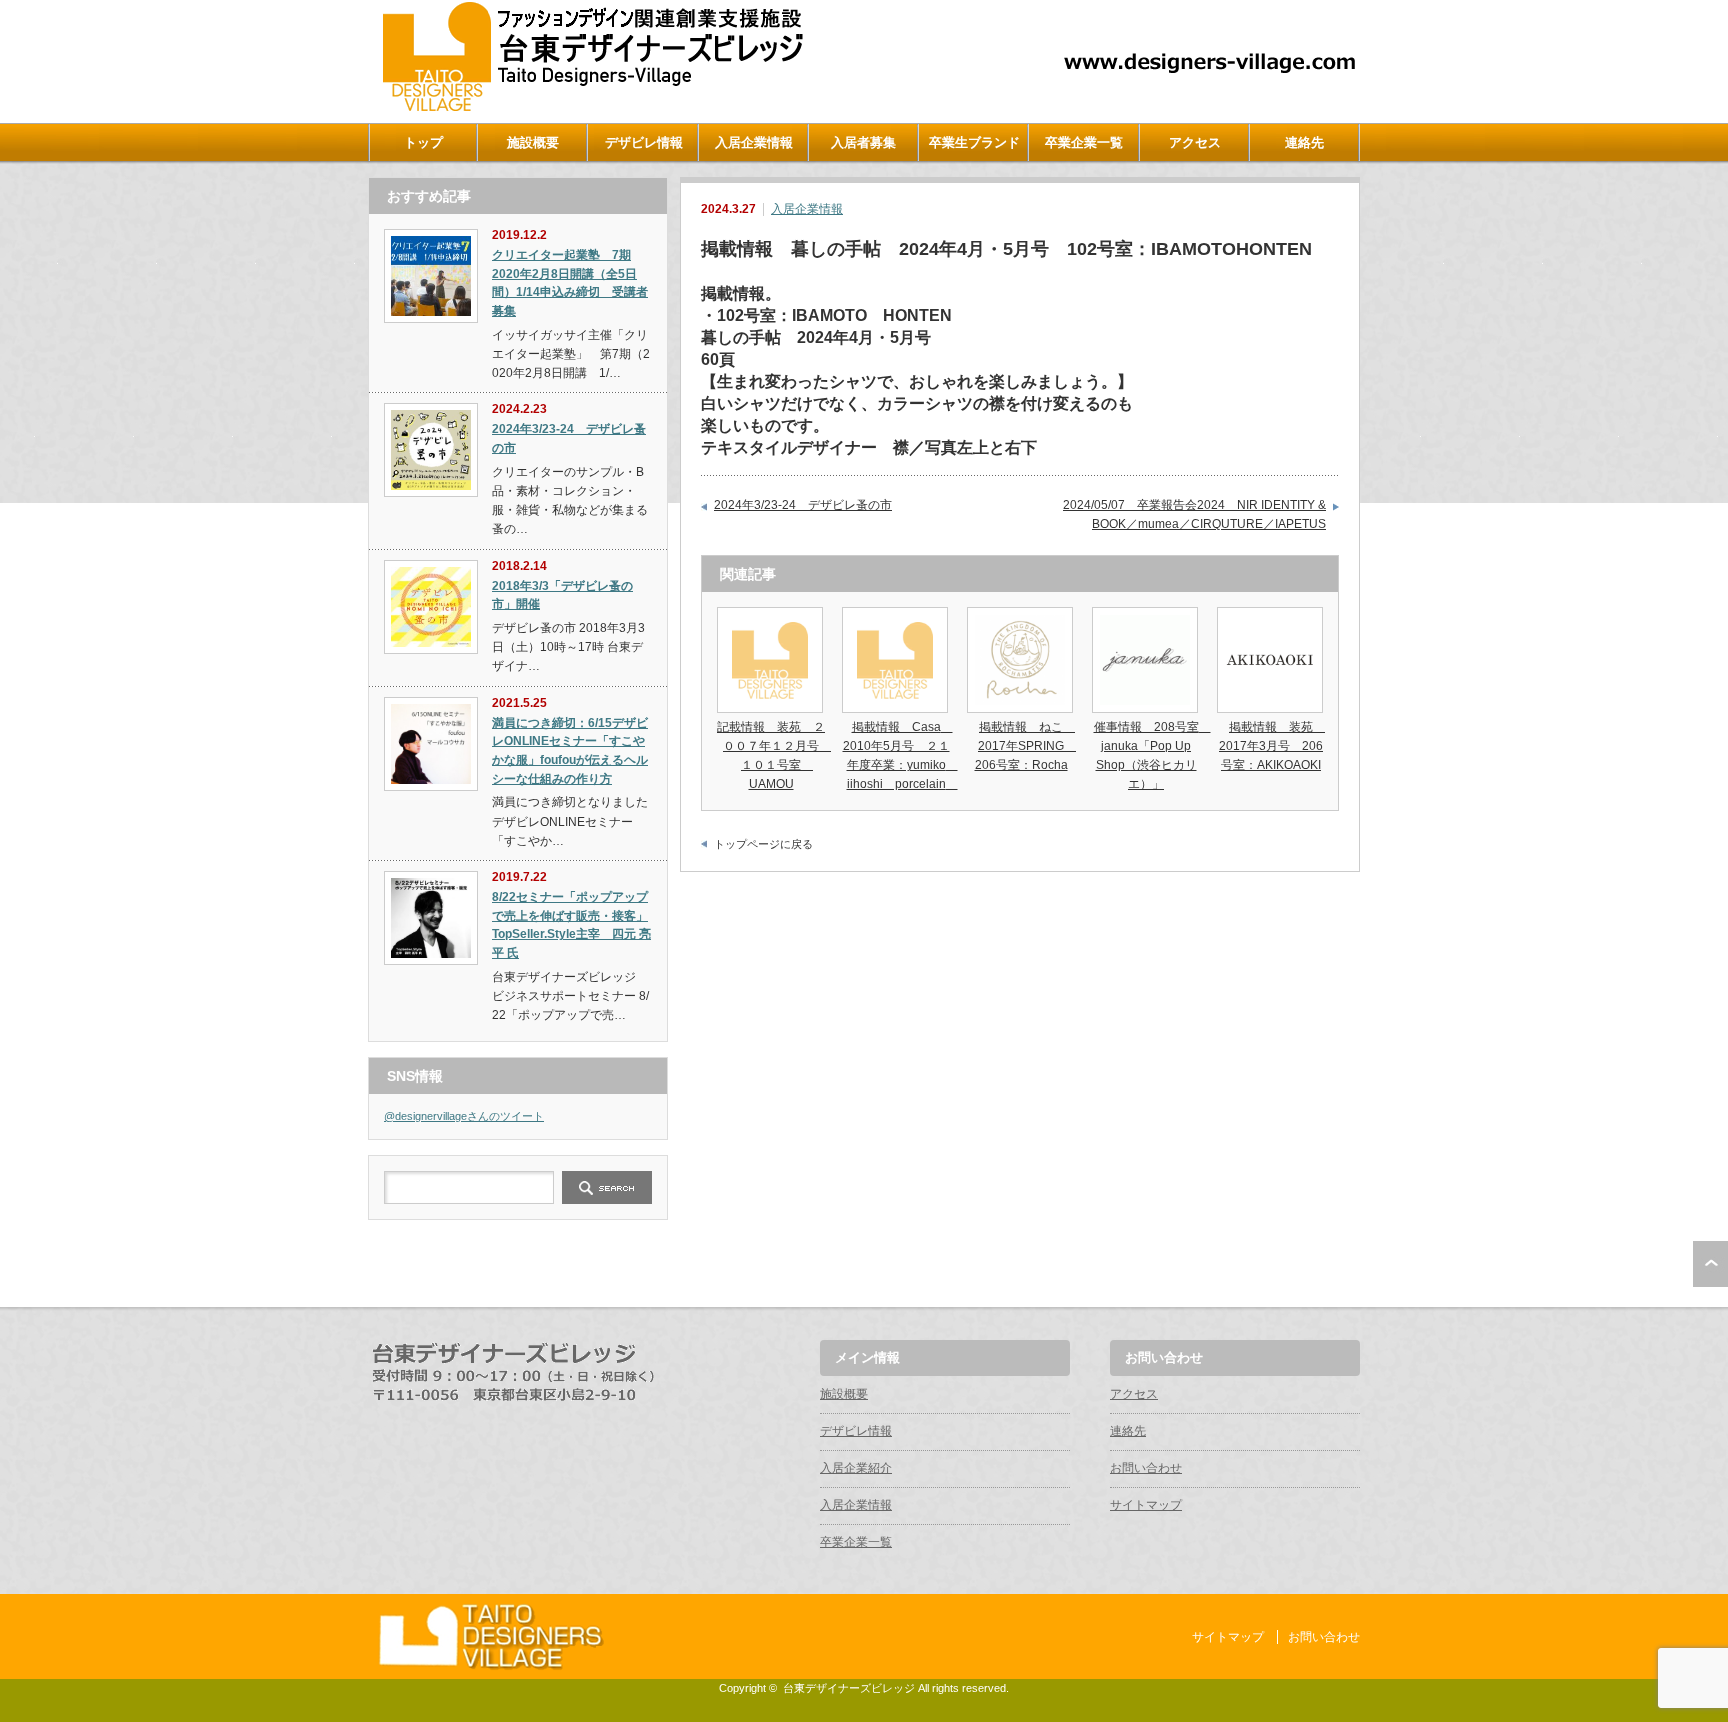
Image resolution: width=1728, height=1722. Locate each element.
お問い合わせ (1146, 1468)
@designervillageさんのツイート (464, 1116)
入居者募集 (863, 142)
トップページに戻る (763, 844)
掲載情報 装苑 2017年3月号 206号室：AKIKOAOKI (1272, 746)
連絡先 (1304, 142)
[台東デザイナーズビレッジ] (591, 106)
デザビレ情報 (644, 142)
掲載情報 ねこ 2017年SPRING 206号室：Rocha (1026, 746)
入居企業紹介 (856, 1468)
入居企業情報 (754, 142)
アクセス (1195, 142)
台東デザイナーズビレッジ (849, 1688)
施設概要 (533, 142)
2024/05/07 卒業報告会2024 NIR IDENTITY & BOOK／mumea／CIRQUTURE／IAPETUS (1194, 515)
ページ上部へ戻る (1710, 1264)
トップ (423, 142)
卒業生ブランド (974, 142)
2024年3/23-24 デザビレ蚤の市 (803, 505)
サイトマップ (1146, 1505)
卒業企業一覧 (1084, 142)
